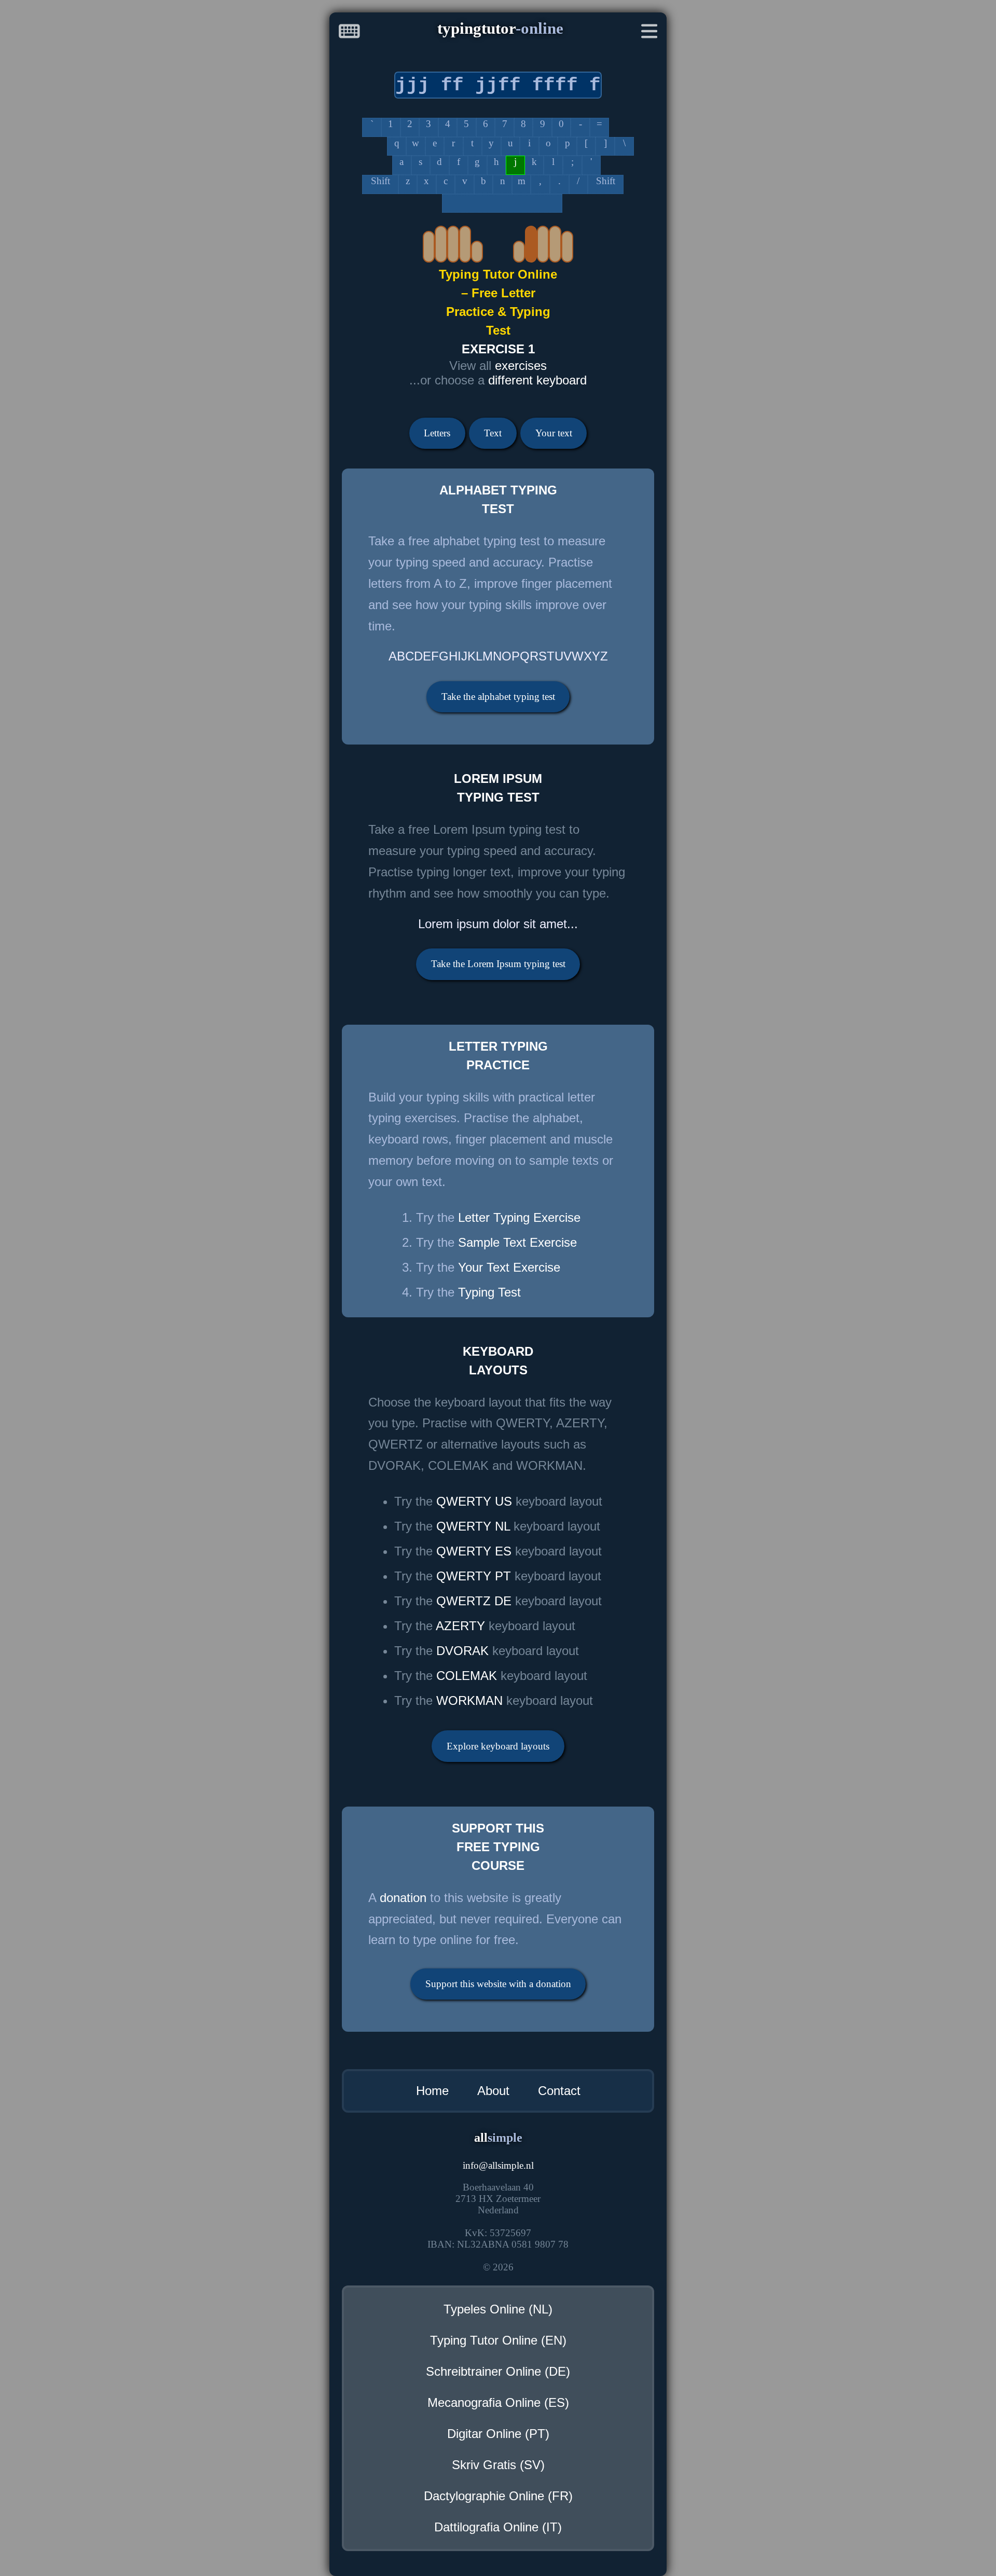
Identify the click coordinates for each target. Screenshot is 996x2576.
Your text (554, 433)
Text (493, 433)
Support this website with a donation (498, 1984)
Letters (437, 433)
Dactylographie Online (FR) (498, 2496)
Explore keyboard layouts (498, 1746)
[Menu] (649, 33)
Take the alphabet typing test (498, 697)
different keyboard (537, 380)
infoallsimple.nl (498, 2165)
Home (432, 2091)
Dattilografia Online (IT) (498, 2527)
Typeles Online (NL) (498, 2309)
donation (403, 1898)
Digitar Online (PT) (498, 2434)
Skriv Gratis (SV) (498, 2465)
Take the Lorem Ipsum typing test (498, 964)
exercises (521, 366)
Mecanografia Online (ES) (498, 2402)
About (493, 2091)
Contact (559, 2091)
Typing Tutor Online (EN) (498, 2340)
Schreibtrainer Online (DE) (498, 2371)
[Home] (349, 33)
